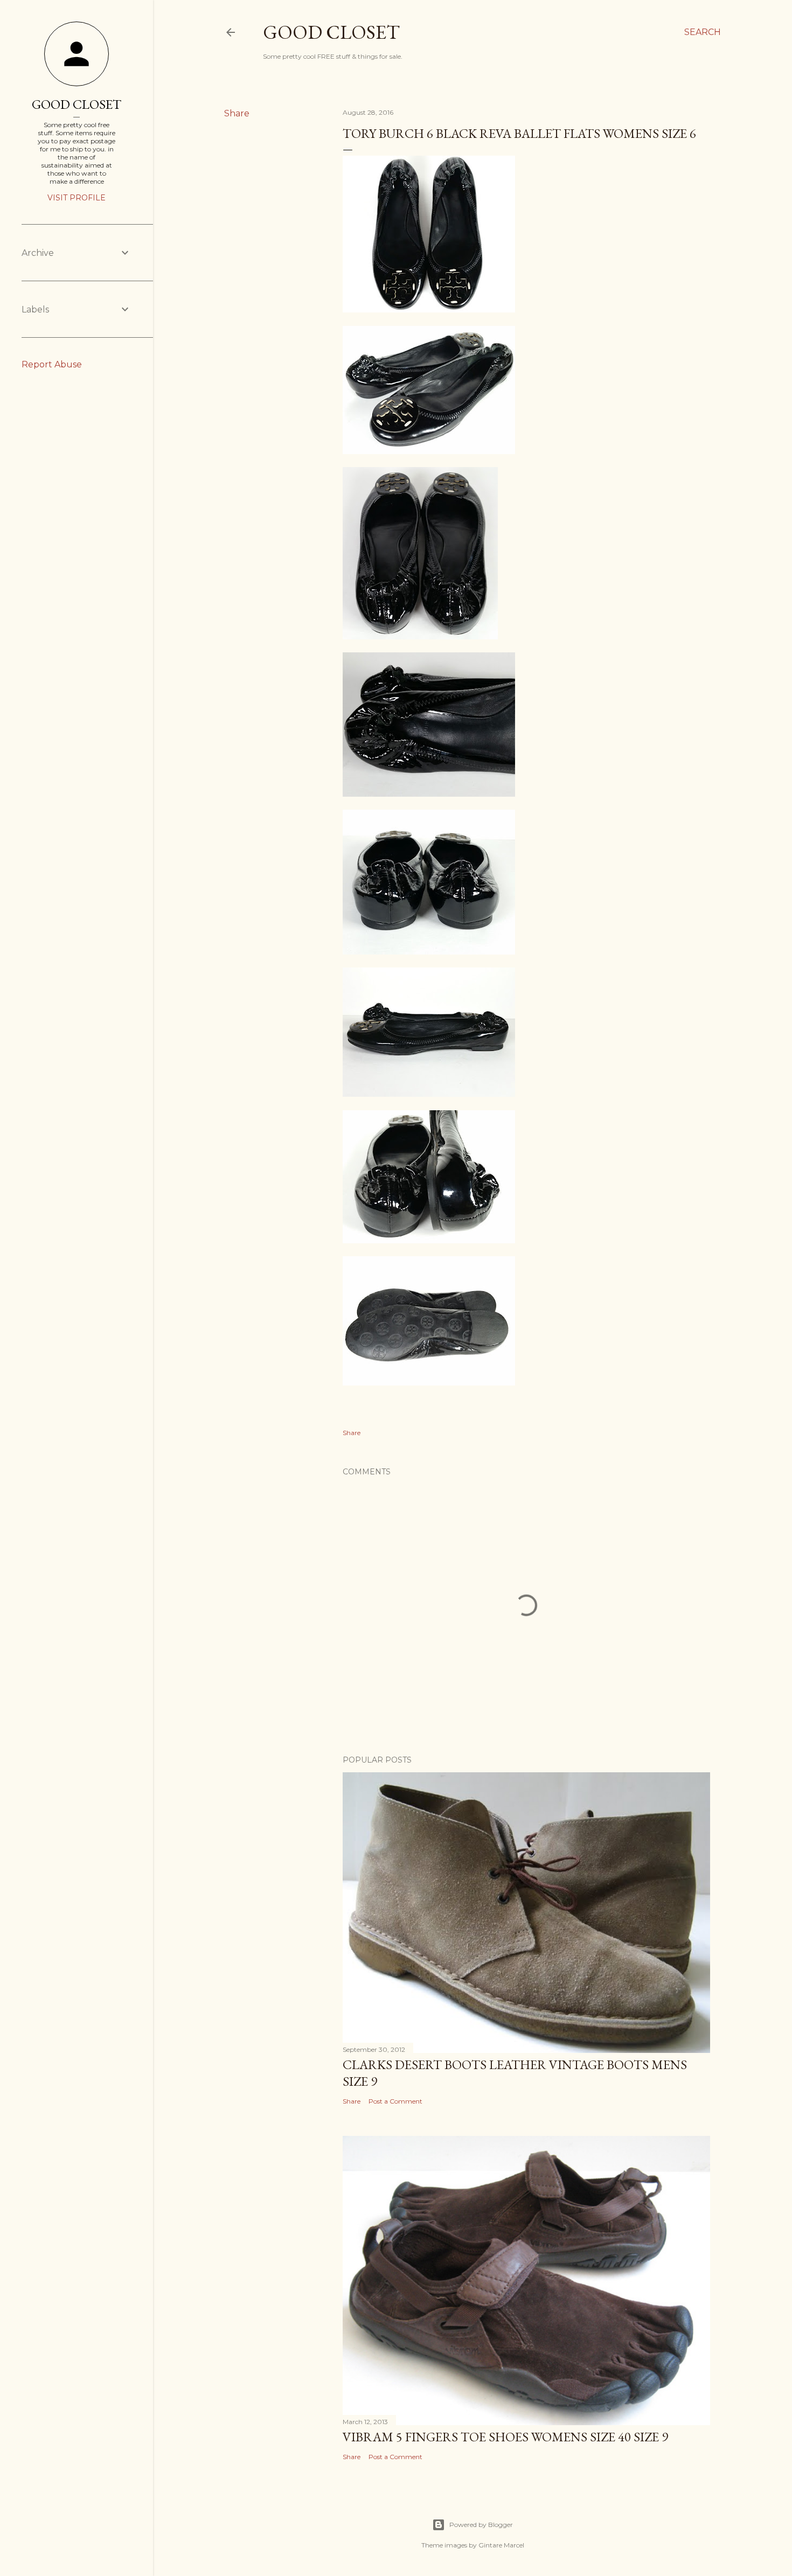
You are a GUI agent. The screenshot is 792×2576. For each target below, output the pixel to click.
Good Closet (331, 32)
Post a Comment (395, 2101)
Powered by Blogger (481, 2525)
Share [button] (237, 113)
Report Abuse (52, 364)
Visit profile (77, 198)
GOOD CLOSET (77, 104)
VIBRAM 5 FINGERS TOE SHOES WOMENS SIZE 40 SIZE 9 (505, 2437)
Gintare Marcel (501, 2545)
